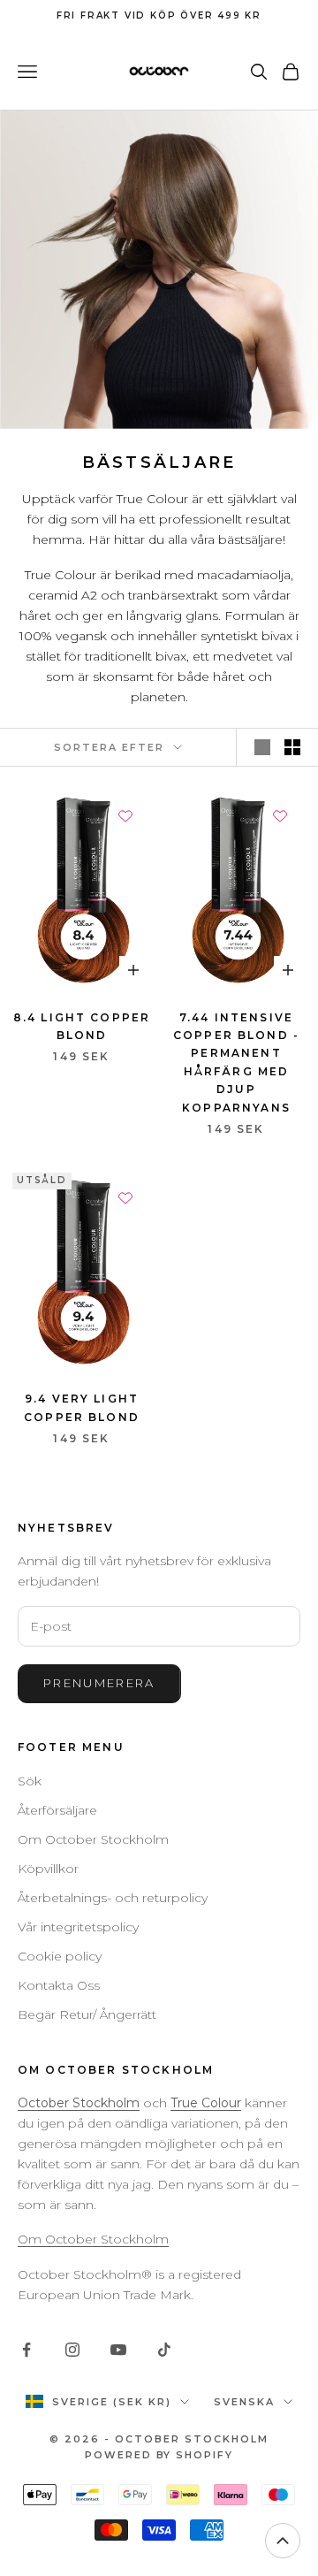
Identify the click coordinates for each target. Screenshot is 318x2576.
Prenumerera (99, 1683)
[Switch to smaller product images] (292, 747)
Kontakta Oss (59, 1985)
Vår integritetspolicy (78, 1927)
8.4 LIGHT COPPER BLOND (82, 1026)
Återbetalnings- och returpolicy (113, 1898)
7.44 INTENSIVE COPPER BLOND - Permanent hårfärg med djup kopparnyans (236, 1063)
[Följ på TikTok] (164, 2350)
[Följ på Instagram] (72, 2350)
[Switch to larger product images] (262, 747)
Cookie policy (60, 1956)
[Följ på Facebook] (26, 2350)
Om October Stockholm (93, 1839)
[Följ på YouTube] (118, 2350)
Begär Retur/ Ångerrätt (87, 2014)
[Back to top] (283, 2541)
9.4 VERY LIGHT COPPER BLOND (82, 1407)
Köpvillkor (48, 1869)
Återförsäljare (57, 1810)
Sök (30, 1781)
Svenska (244, 2402)
